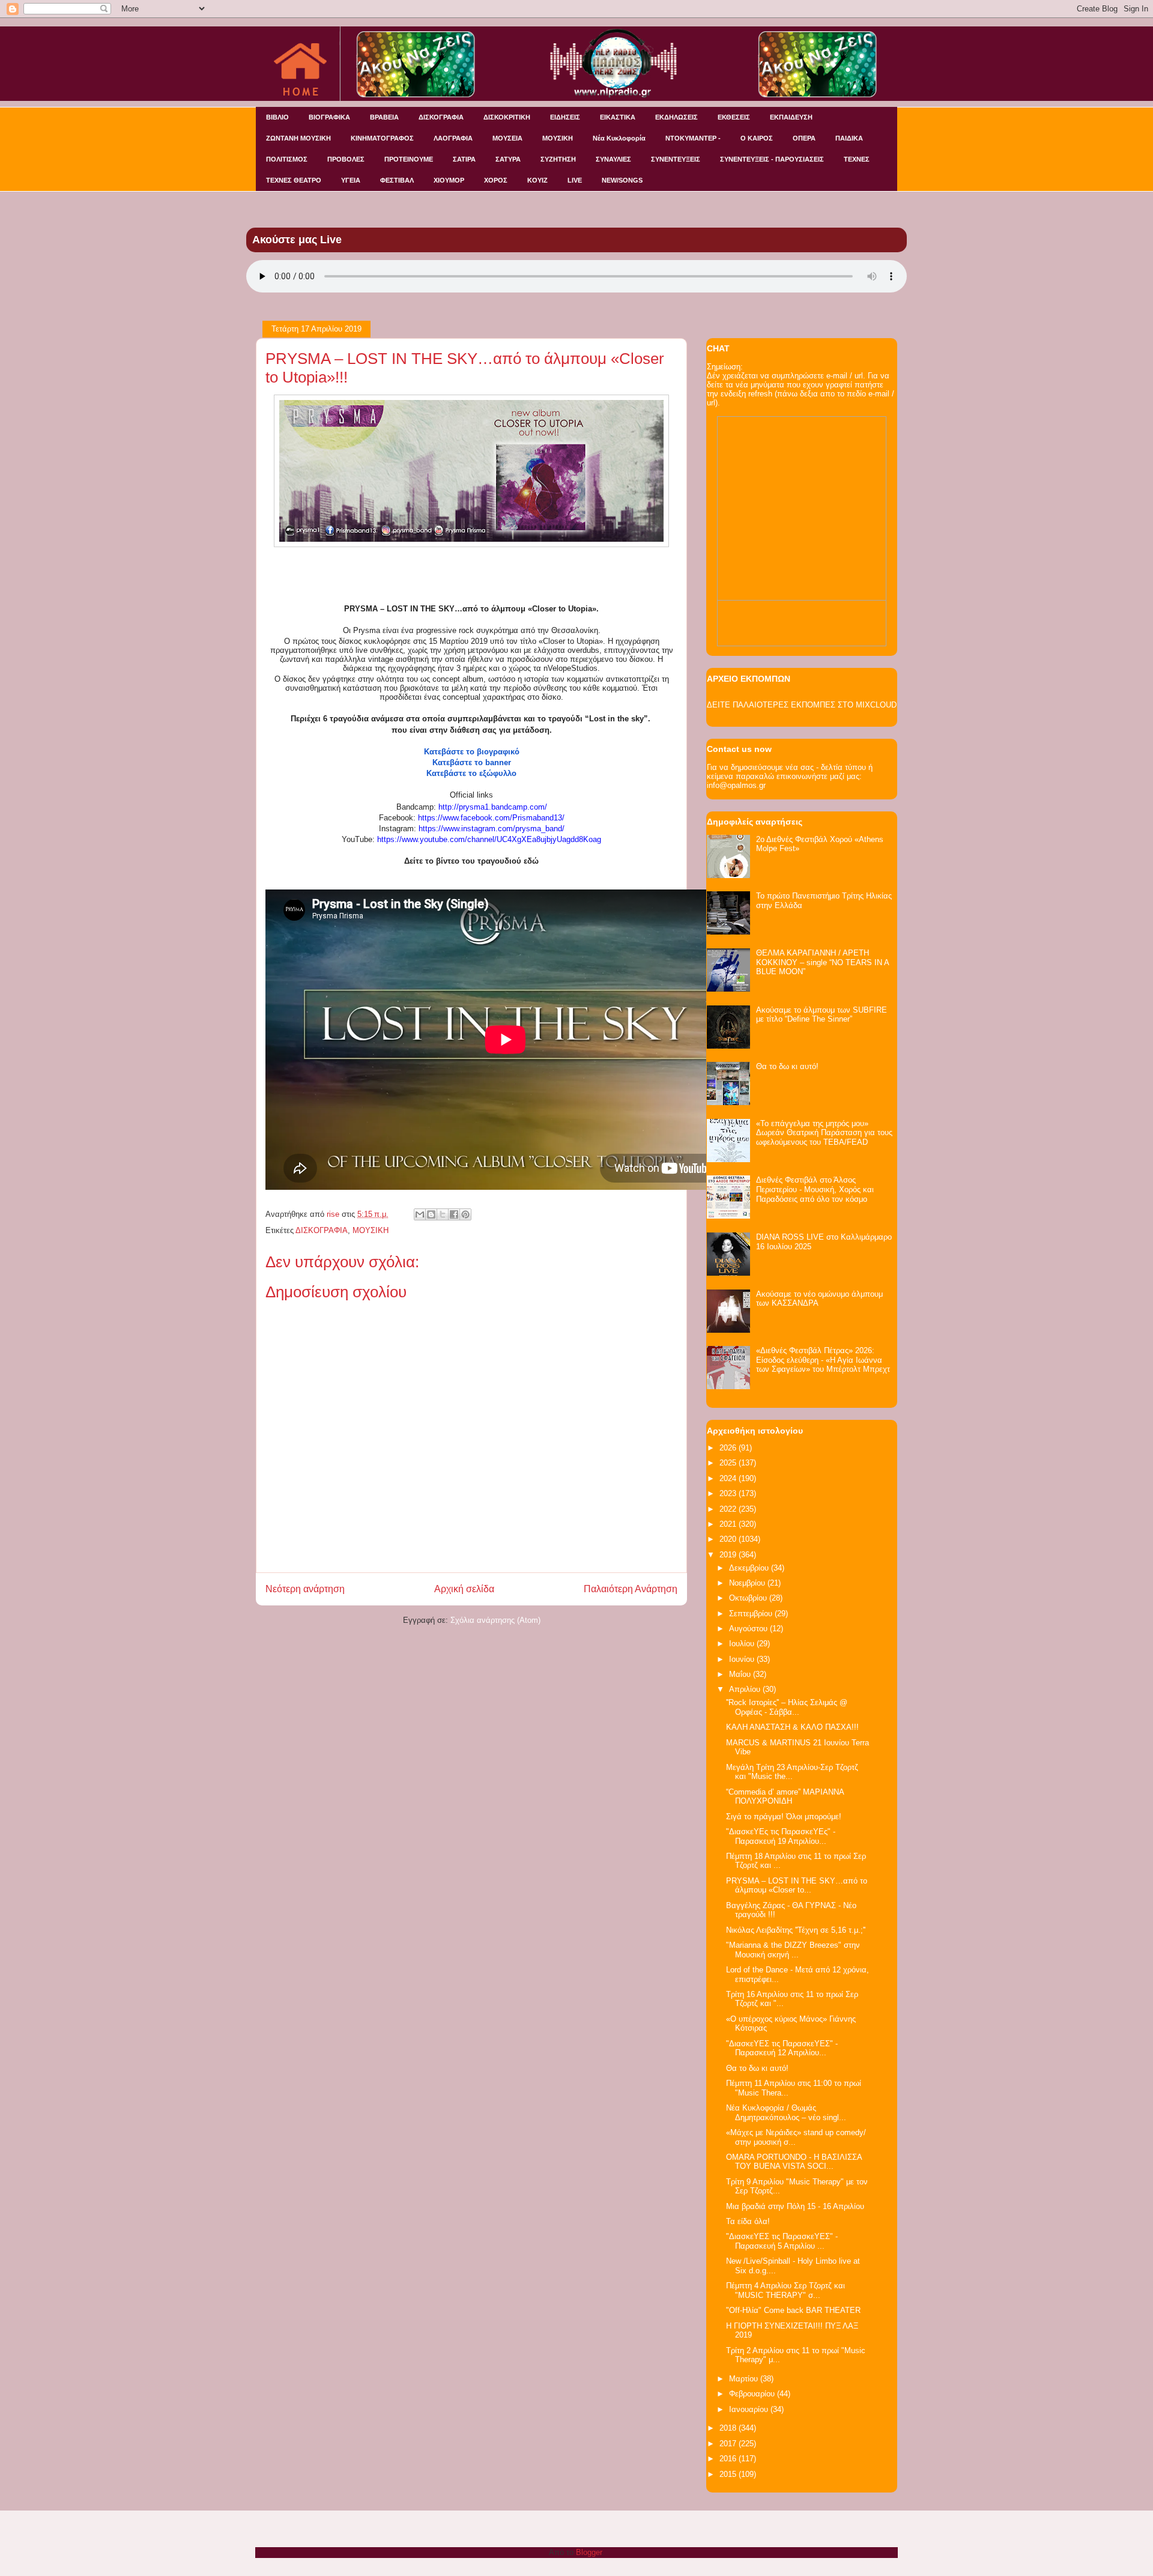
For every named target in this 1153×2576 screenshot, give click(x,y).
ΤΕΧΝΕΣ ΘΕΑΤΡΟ (294, 180)
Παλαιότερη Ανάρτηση (631, 1589)
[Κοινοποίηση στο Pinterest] (465, 1214)
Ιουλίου (743, 1644)
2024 (729, 1478)
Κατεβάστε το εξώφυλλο (471, 773)
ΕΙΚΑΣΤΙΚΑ (618, 117)
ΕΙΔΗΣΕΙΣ (565, 117)
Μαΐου (741, 1674)
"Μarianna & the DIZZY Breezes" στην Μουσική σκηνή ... (793, 1950)
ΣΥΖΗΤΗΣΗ (558, 159)
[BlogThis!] (431, 1214)
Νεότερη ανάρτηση (305, 1589)
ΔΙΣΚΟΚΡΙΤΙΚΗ (507, 117)
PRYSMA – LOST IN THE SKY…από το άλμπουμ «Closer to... (797, 1886)
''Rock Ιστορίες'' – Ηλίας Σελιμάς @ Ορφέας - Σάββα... (787, 1707)
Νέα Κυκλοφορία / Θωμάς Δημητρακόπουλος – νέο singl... (786, 2113)
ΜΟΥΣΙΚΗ (558, 138)
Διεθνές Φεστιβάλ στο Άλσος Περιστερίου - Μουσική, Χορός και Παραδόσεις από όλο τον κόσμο (815, 1189)
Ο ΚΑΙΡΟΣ (757, 138)
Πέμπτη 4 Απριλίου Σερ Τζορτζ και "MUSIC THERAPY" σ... (785, 2290)
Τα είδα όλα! (748, 2221)
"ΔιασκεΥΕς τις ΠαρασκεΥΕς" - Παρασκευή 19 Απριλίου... (781, 1836)
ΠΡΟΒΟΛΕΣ (346, 159)
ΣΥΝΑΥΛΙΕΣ (613, 159)
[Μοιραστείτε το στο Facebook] (454, 1214)
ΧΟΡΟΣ (496, 180)
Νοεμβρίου (748, 1583)
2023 (729, 1493)
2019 (729, 1555)
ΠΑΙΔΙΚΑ (849, 138)
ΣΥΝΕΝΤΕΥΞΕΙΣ (676, 159)
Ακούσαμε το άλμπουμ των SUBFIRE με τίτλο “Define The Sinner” (822, 1015)
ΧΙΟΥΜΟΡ (449, 180)
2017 (729, 2444)
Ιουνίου (743, 1659)
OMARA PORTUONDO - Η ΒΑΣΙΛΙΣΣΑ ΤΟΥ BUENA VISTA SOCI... (794, 2162)
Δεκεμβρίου (750, 1568)
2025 (729, 1463)
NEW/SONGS (622, 180)
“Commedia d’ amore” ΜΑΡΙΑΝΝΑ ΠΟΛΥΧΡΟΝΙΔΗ (785, 1797)
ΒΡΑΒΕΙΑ (384, 117)
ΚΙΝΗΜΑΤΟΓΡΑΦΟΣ (382, 138)
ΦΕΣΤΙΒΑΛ (397, 180)
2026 (729, 1448)
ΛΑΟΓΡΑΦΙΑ (453, 138)
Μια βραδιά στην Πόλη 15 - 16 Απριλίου (795, 2206)
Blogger (589, 2552)
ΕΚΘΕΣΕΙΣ (734, 117)
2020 (729, 1539)
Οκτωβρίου (749, 1598)
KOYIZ (537, 180)
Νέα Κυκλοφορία (619, 138)
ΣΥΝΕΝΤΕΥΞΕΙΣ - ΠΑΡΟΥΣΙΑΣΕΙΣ (772, 159)
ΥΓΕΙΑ (351, 180)
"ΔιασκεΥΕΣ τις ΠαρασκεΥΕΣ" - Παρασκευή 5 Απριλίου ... (782, 2241)
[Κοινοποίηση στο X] (443, 1214)
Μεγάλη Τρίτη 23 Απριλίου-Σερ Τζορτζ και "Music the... (792, 1772)
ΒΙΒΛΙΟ (277, 117)
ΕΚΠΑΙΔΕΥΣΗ (791, 117)
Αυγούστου (749, 1629)
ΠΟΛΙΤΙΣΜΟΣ (287, 159)
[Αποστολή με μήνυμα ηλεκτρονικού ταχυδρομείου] (420, 1214)
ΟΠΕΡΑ (804, 138)
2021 (729, 1524)
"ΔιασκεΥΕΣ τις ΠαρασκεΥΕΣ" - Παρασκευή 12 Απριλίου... (782, 2048)
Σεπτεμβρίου (752, 1614)
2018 (729, 2428)
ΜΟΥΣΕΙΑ (507, 138)
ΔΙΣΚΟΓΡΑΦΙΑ (441, 117)
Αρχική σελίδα (464, 1589)
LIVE (575, 180)
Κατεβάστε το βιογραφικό (472, 752)
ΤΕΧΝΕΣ (857, 159)
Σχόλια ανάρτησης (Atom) (495, 1620)
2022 (729, 1509)
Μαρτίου (745, 2379)
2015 (729, 2474)
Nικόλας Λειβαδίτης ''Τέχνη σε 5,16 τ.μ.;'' (796, 1930)
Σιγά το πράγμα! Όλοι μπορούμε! (784, 1817)
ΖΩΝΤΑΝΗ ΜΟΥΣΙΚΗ (298, 138)
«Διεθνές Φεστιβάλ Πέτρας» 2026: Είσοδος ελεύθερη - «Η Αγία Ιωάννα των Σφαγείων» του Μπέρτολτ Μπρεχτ (823, 1360)
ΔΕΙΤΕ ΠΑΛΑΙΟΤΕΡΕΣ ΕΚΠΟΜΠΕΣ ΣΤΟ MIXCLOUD (802, 705)
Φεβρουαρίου (753, 2394)
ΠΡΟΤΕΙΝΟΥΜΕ (409, 159)
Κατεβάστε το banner (472, 762)
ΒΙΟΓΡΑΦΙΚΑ (329, 117)
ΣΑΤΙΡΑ (464, 159)
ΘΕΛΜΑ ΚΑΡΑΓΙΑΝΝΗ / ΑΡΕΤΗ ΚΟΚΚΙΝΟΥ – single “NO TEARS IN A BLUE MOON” (822, 962)
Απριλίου (746, 1689)
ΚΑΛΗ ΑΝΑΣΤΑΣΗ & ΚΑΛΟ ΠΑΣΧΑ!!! (792, 1727)
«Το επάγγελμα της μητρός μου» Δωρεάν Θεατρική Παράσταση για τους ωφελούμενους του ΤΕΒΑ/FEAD (824, 1133)
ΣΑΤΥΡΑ (508, 159)
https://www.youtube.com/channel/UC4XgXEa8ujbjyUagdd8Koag (489, 839)
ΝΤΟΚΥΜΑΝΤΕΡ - (693, 138)
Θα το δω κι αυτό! (787, 1066)
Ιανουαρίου (750, 2409)
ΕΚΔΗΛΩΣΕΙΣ (676, 117)
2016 (729, 2459)
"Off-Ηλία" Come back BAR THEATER (793, 2310)
